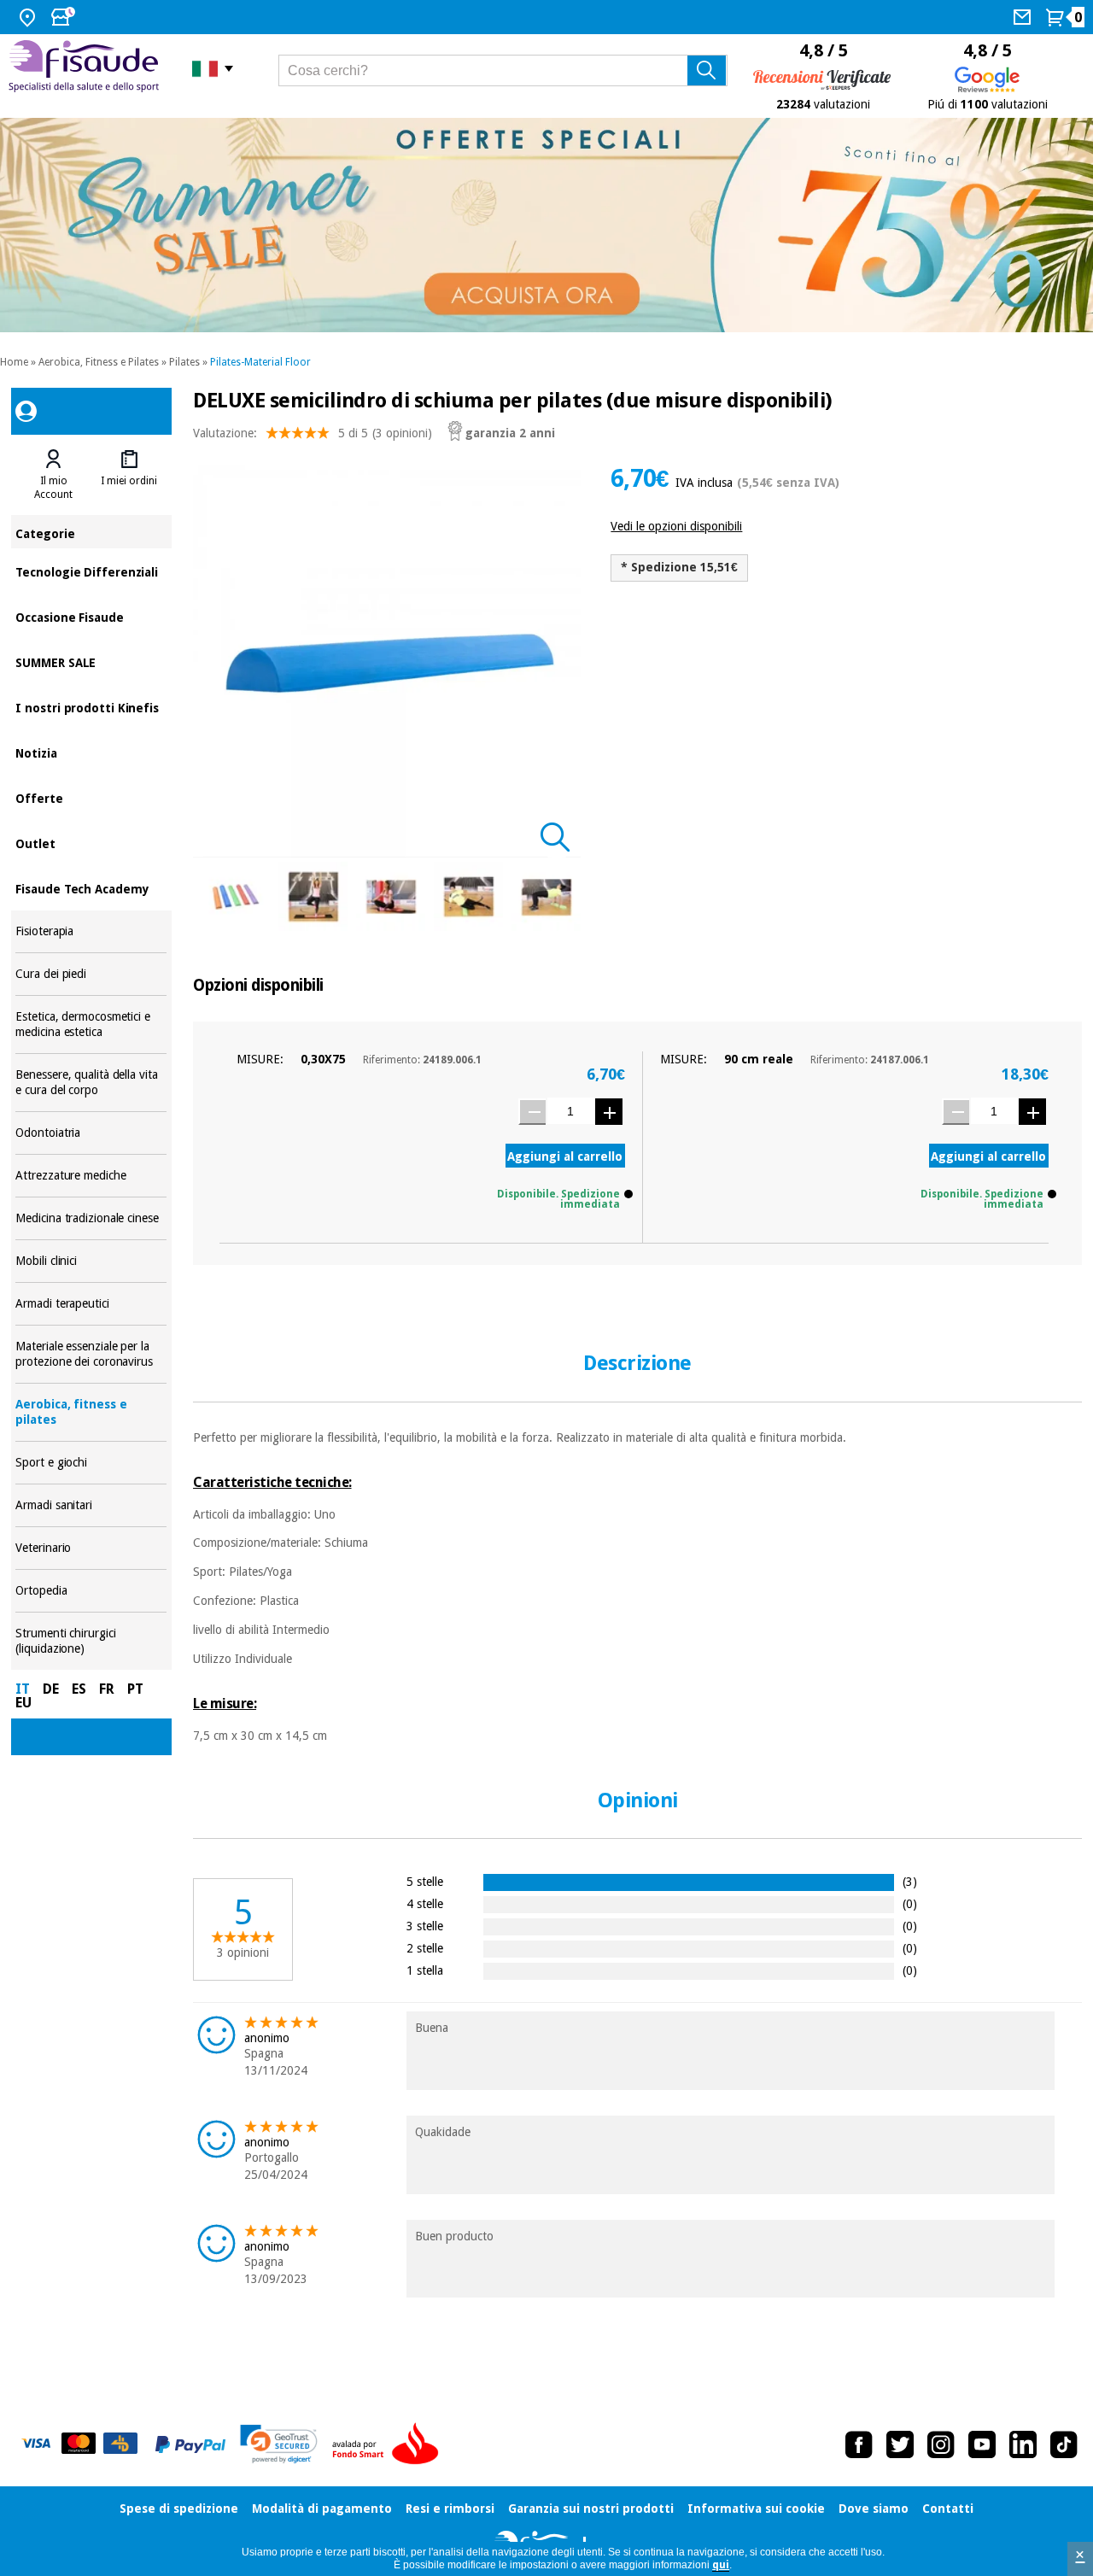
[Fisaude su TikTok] (1064, 2444)
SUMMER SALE (91, 662)
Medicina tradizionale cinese (91, 1218)
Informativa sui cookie (756, 2509)
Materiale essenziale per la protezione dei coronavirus (91, 1354)
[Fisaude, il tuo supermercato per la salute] (88, 68)
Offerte (91, 797)
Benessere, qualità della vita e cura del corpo (91, 1083)
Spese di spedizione (179, 2509)
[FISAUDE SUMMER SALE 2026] (546, 225)
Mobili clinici (91, 1261)
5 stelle (425, 1881)
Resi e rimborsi (450, 2509)
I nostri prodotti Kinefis (91, 707)
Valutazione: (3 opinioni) (313, 433)
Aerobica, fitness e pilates (91, 1412)
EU (23, 1703)
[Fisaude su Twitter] (900, 2444)
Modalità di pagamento (322, 2509)
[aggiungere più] (609, 1112)
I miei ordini (129, 481)
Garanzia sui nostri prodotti (591, 2509)
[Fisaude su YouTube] (982, 2444)
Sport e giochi (91, 1463)
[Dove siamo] (29, 17)
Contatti (948, 2509)
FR (107, 1689)
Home (14, 362)
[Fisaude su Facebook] (859, 2444)
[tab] (53, 475)
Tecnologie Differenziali (91, 571)
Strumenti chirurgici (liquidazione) (91, 1641)
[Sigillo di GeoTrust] (279, 2444)
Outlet (91, 843)
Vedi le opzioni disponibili (676, 526)
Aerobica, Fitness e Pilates (99, 362)
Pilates (184, 362)
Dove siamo (874, 2509)
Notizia (91, 752)
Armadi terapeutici (91, 1304)
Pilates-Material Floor (260, 362)
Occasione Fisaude (91, 616)
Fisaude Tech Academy (91, 888)
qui (721, 2565)
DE (51, 1689)
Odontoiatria (91, 1133)
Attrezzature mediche (91, 1176)
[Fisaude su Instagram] (941, 2444)
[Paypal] (190, 2444)
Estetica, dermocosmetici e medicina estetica (91, 1025)
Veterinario (91, 1548)
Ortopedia (91, 1591)
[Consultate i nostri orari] (65, 17)
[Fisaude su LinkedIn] (1023, 2444)
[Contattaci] (1024, 17)
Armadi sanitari (91, 1505)
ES (79, 1689)
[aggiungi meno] (532, 1112)
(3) (910, 1881)
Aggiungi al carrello (565, 1156)
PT (135, 1689)
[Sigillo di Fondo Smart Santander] (389, 2444)
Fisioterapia (91, 931)
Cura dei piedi (91, 974)
